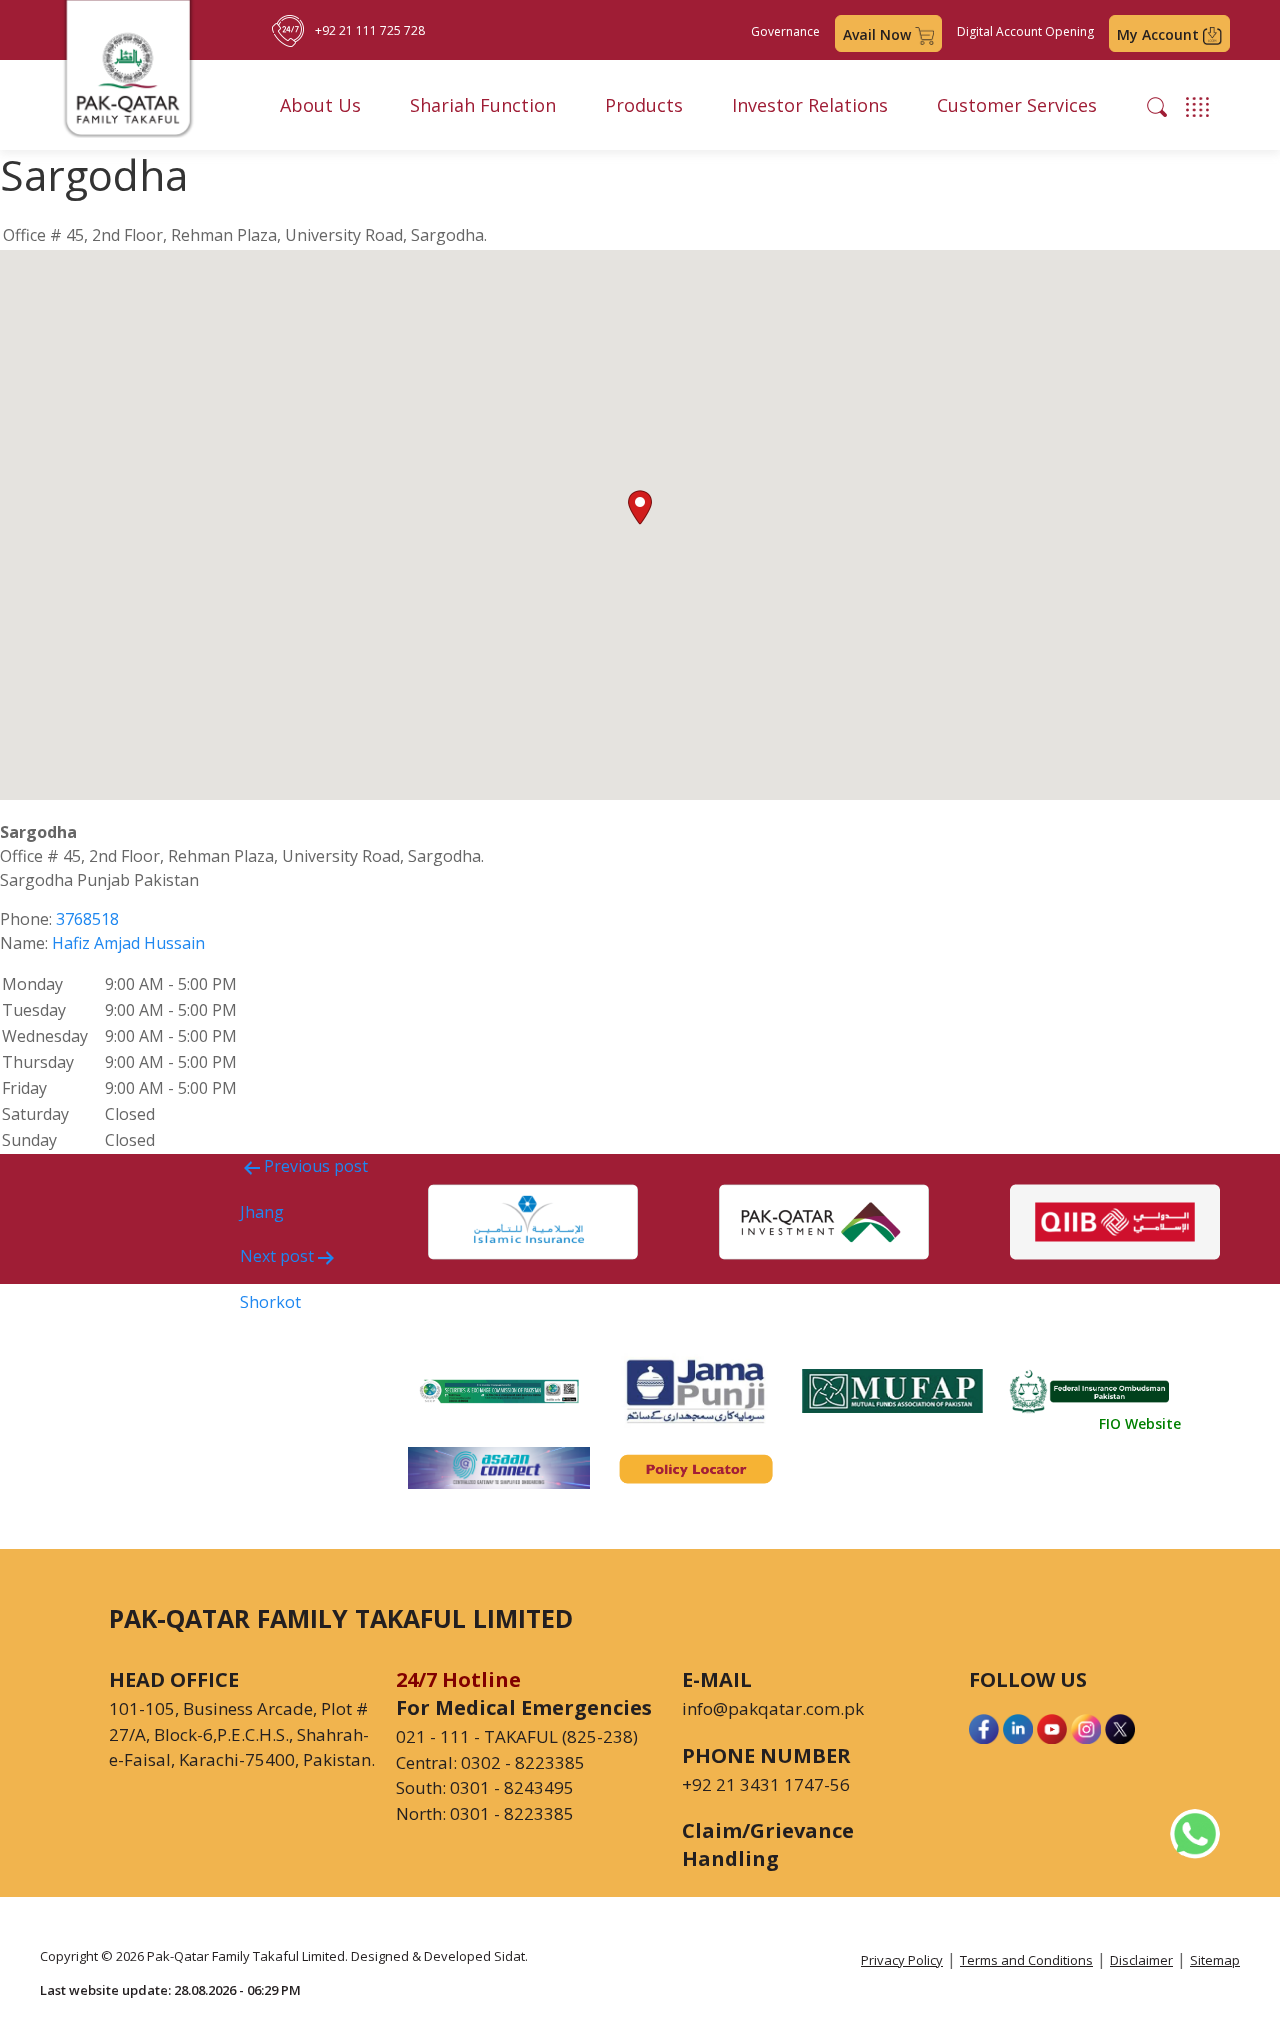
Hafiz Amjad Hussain (128, 943)
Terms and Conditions (1026, 1960)
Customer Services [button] (1017, 105)
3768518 (87, 919)
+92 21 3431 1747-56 (766, 1784)
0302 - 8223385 (523, 1762)
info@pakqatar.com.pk (773, 1708)
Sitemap (1215, 1960)
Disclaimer (1141, 1960)
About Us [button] (320, 105)
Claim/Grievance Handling (768, 1844)
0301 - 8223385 (512, 1813)
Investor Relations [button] (810, 105)
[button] (1157, 105)
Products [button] (644, 105)
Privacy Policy (902, 1960)
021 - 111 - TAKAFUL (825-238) (517, 1736)
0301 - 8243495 (512, 1787)
